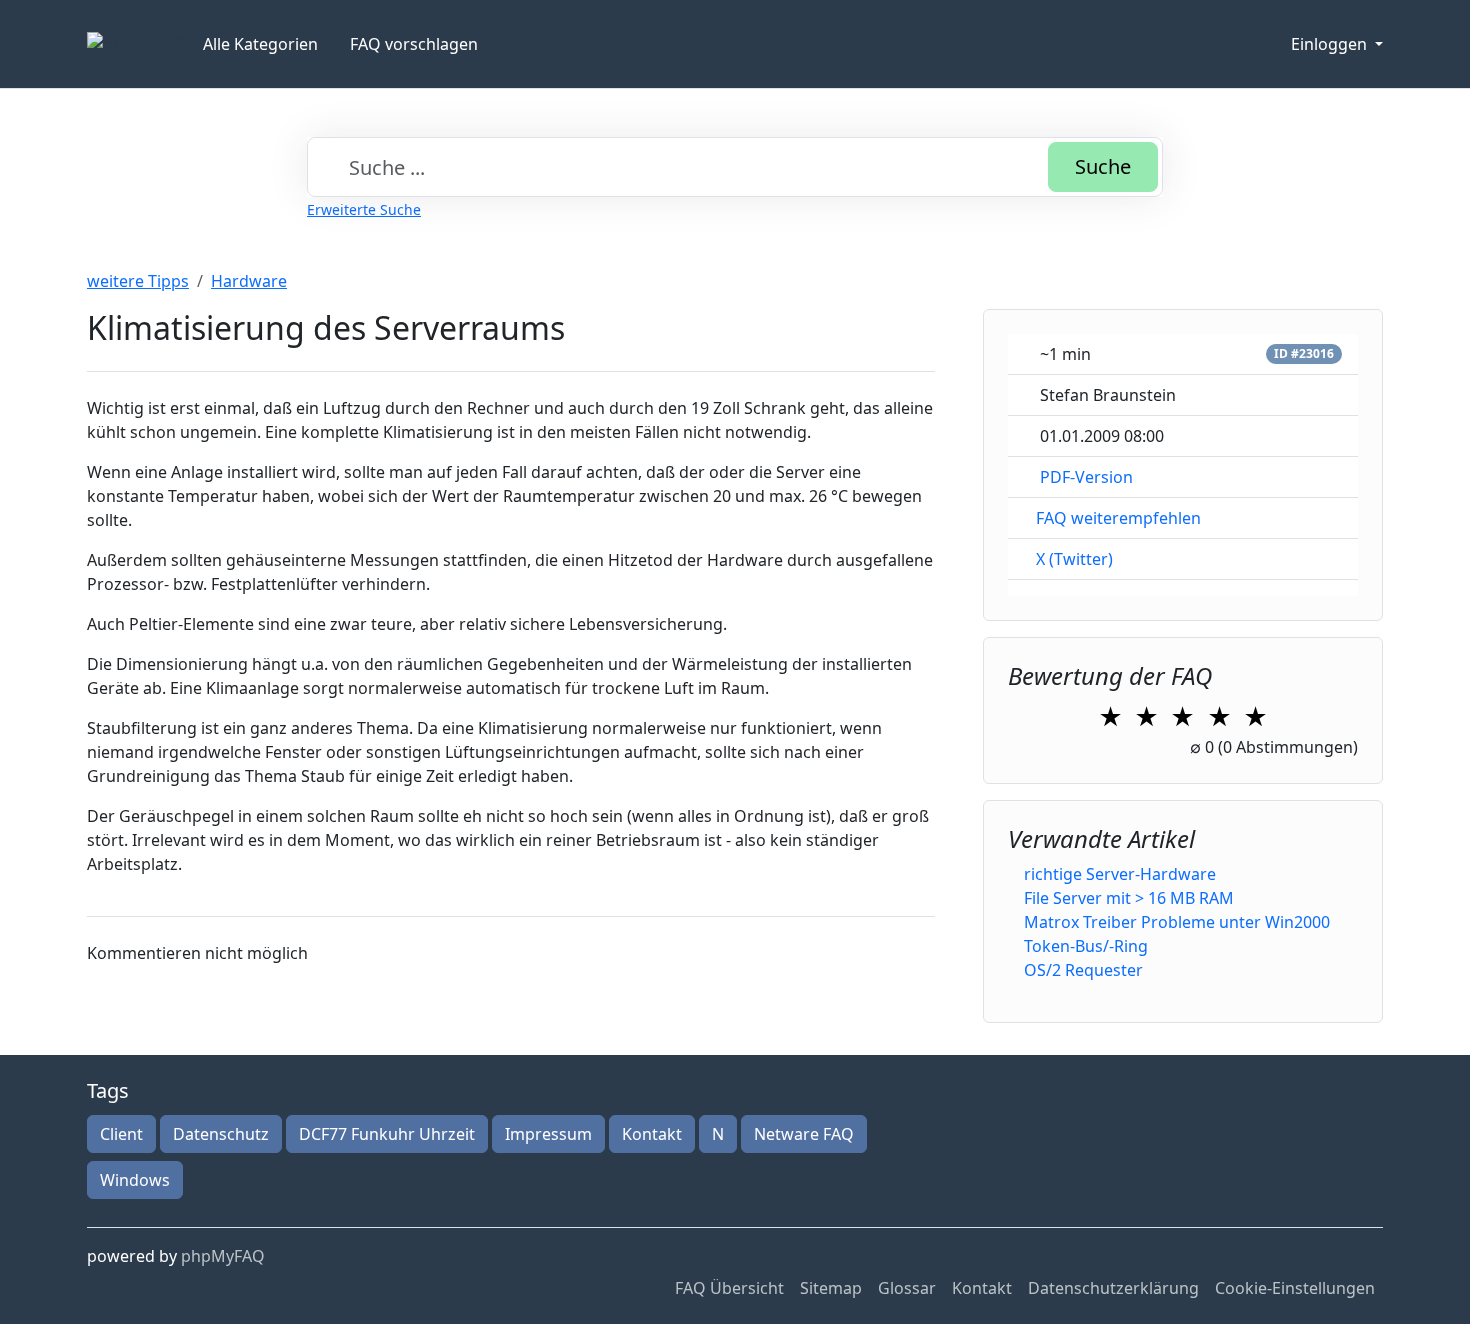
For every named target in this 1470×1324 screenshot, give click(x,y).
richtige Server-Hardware (1120, 874)
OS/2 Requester (1083, 970)
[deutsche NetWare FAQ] (137, 44)
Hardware (249, 281)
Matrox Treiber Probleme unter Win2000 (1177, 922)
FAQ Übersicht (729, 1288)
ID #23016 (1304, 353)
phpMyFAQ (223, 1256)
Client (121, 1134)
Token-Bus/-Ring (1086, 946)
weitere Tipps (138, 281)
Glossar (907, 1288)
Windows (135, 1180)
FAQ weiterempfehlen (1118, 518)
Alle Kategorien (260, 44)
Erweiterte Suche (364, 209)
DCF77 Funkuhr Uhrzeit (387, 1134)
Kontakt (652, 1134)
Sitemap (831, 1288)
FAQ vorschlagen (414, 44)
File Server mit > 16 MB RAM (1129, 898)
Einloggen (1331, 44)
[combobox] (735, 167)
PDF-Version (1086, 477)
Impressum (548, 1134)
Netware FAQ (804, 1134)
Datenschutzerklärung (1113, 1288)
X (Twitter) (1074, 559)
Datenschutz (221, 1134)
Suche (1103, 166)
